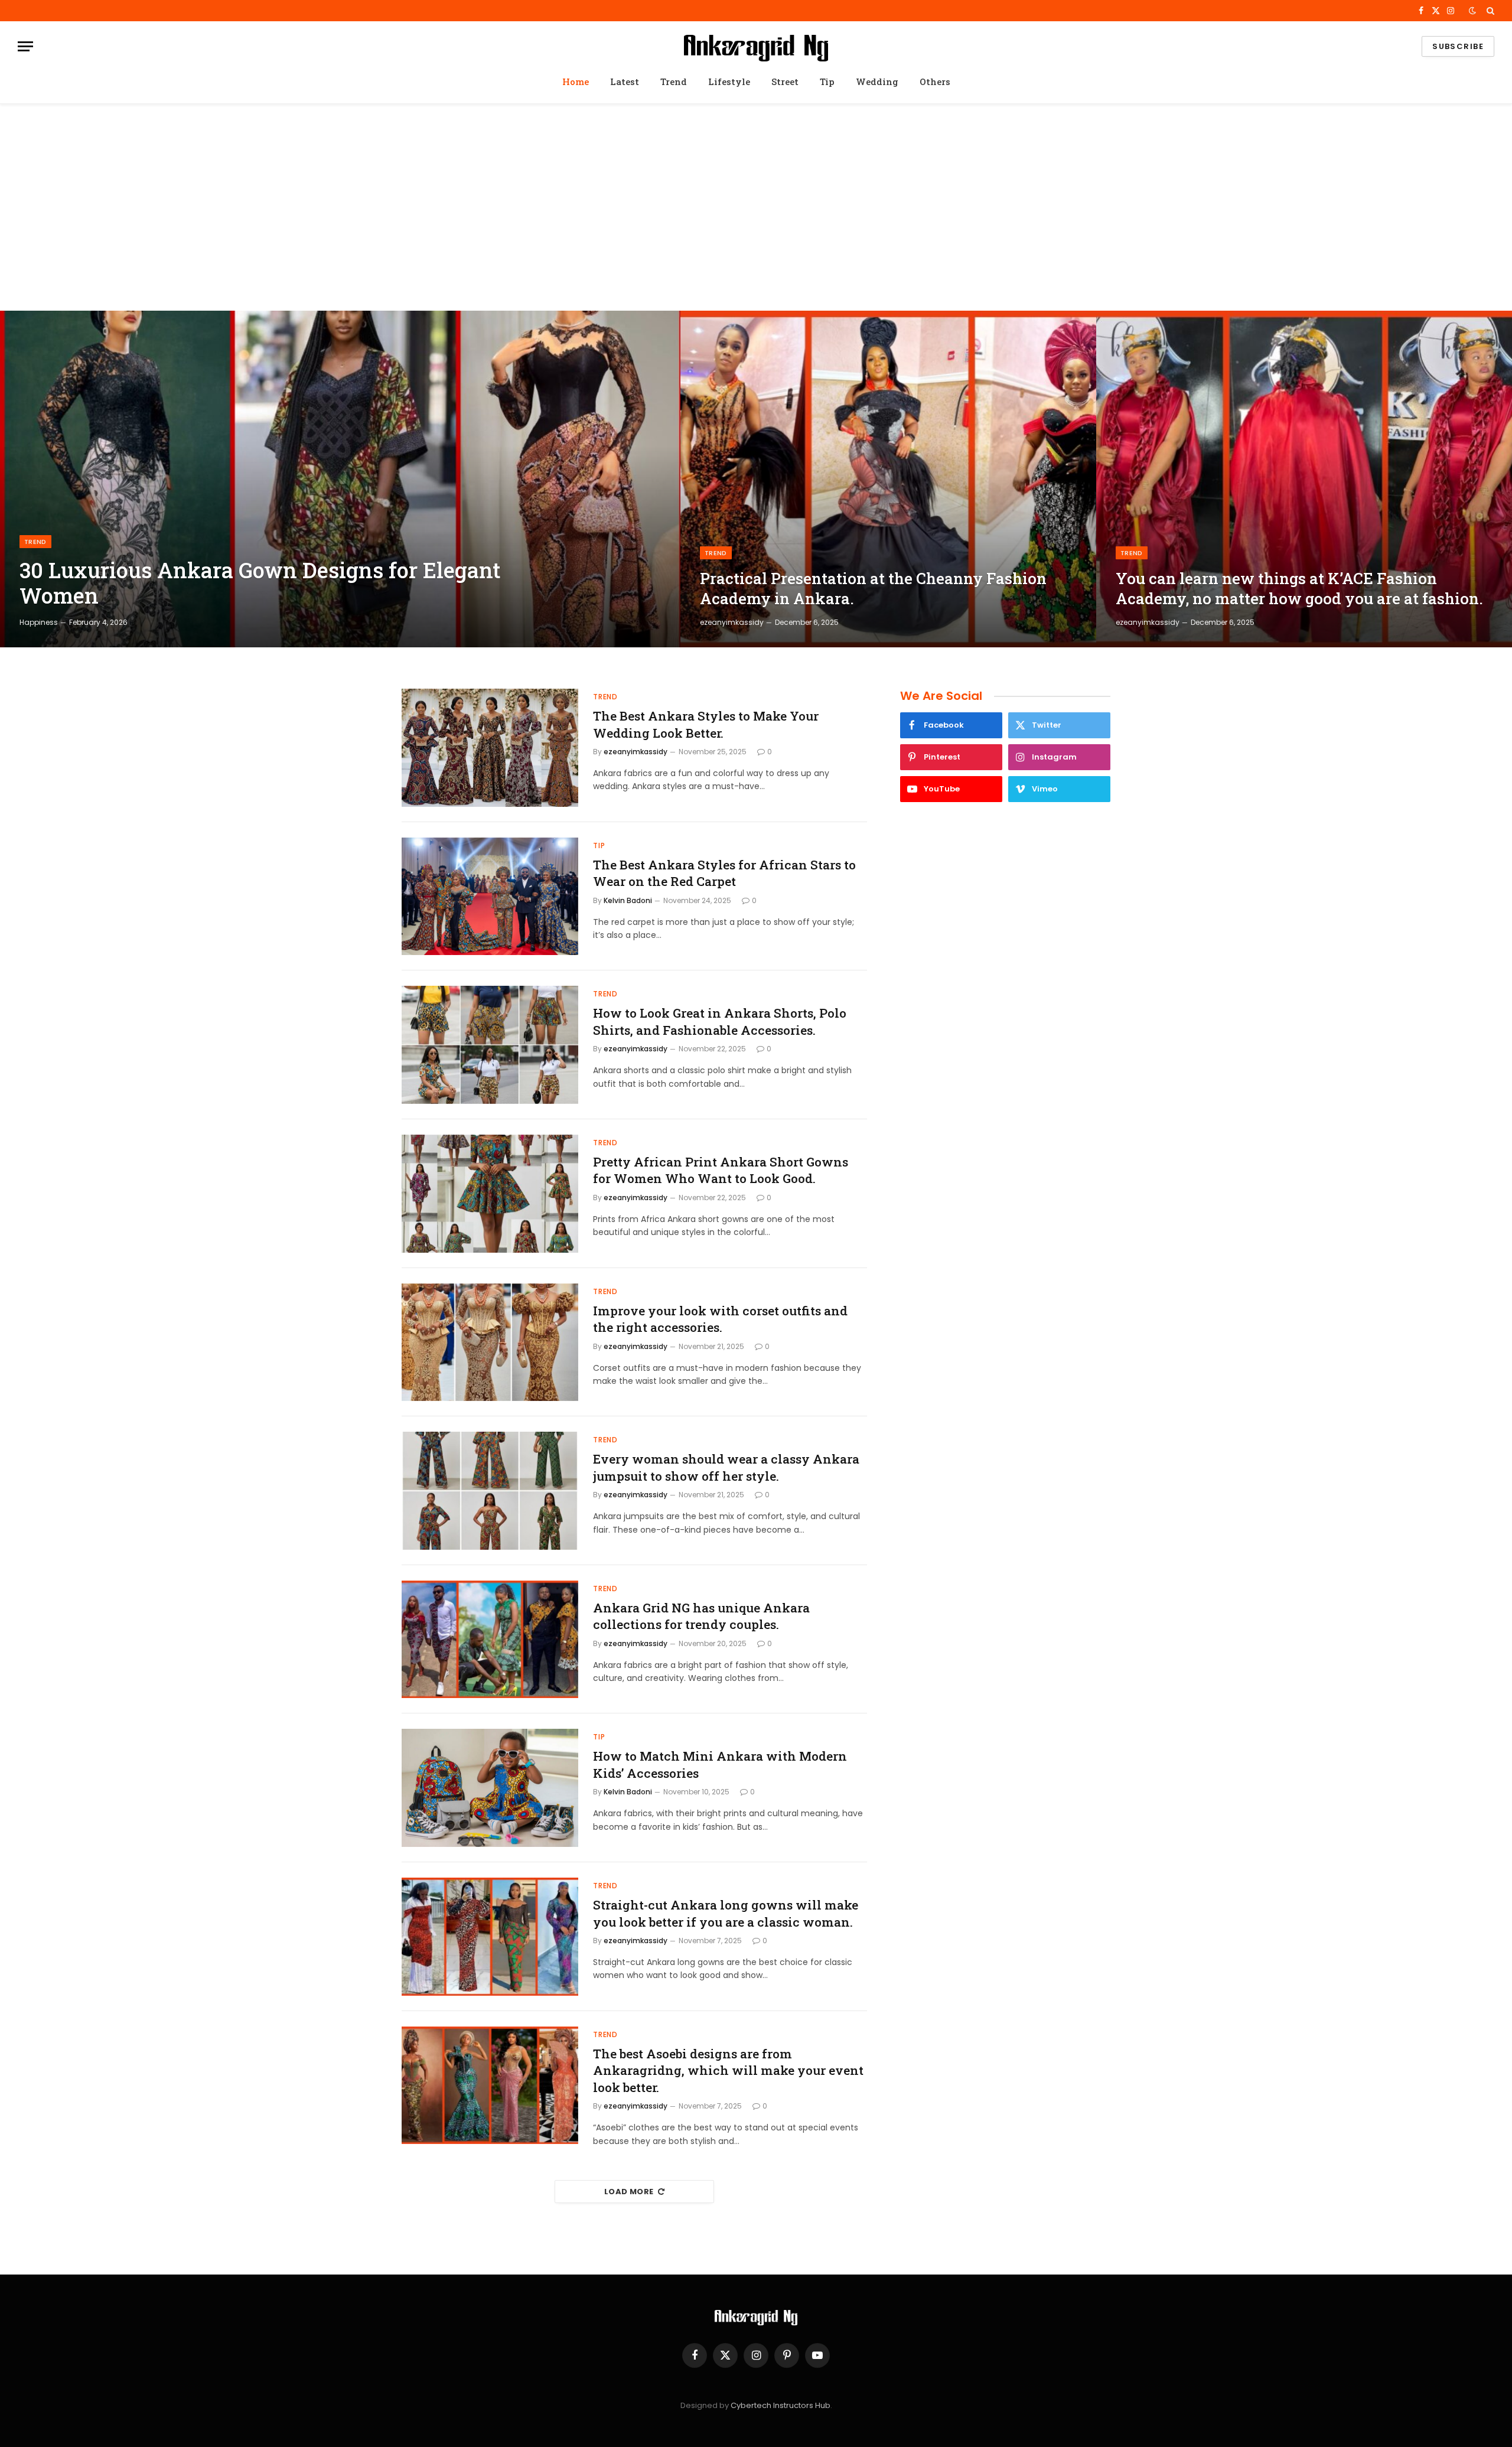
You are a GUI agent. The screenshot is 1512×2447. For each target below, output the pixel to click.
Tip (827, 82)
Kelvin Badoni (628, 900)
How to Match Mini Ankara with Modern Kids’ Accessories (720, 1765)
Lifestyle (729, 82)
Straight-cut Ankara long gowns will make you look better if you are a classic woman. (726, 1913)
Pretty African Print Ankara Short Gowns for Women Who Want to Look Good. (721, 1170)
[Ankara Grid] (756, 46)
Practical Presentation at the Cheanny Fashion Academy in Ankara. (873, 588)
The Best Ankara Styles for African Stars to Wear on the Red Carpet (724, 873)
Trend (674, 82)
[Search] (1489, 11)
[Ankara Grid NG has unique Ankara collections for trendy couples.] (490, 1640)
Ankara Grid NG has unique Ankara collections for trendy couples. (701, 1616)
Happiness (39, 622)
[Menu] (25, 46)
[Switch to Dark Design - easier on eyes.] (1472, 11)
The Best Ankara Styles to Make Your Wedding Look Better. (706, 724)
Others (935, 82)
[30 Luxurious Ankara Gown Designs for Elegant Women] (340, 479)
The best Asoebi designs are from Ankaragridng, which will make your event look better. (728, 2070)
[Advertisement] (756, 207)
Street (785, 82)
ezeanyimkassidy (732, 622)
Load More (629, 2192)
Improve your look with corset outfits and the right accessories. (720, 1319)
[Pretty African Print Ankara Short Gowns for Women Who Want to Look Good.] (490, 1194)
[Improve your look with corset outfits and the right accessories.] (490, 1343)
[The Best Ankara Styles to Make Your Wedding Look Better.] (490, 748)
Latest (625, 82)
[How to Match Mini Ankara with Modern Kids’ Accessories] (490, 1788)
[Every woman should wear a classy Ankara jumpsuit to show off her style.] (490, 1491)
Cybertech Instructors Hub (781, 2405)
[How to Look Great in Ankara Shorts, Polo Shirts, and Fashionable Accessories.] (490, 1045)
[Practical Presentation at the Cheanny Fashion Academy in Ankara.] (888, 479)
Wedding (877, 82)
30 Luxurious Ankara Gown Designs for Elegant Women (260, 583)
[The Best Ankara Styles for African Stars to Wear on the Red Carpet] (490, 897)
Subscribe (1458, 46)
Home (576, 82)
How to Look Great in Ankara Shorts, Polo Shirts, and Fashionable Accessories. (720, 1022)
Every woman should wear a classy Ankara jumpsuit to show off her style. (726, 1467)
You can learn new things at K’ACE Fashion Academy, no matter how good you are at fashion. (1299, 588)
